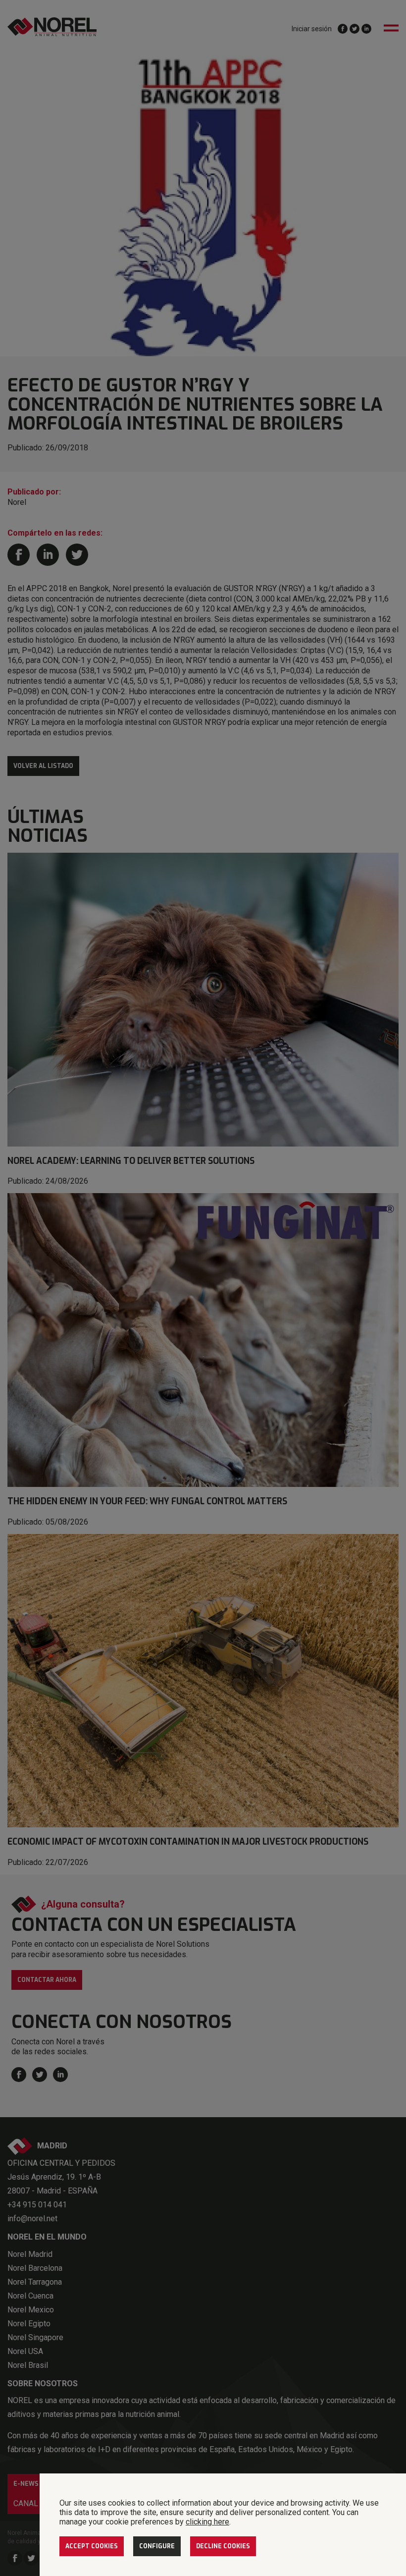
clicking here (207, 2522)
